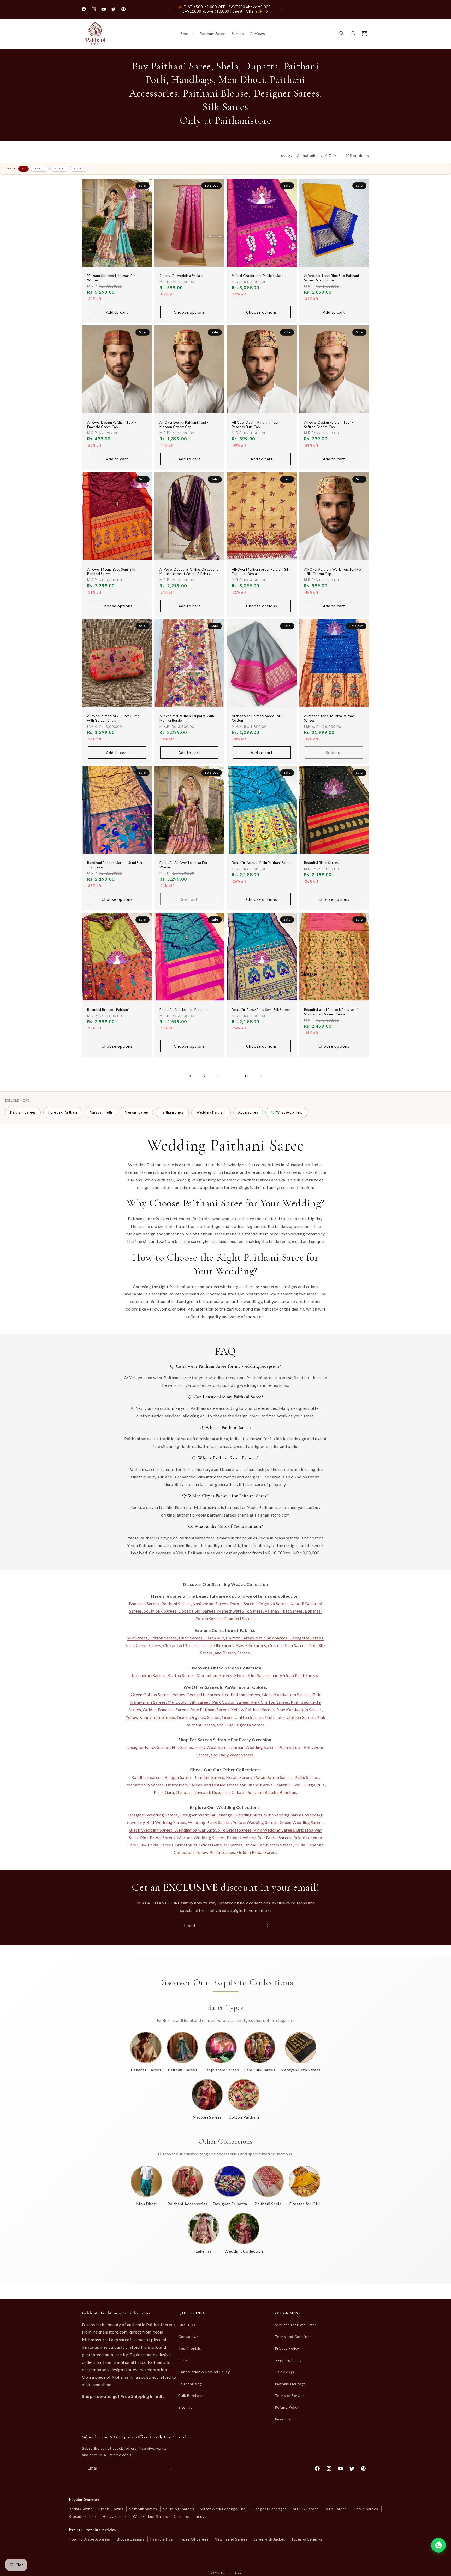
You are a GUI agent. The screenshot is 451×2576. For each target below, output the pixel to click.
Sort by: (286, 155)
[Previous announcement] (170, 9)
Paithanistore (231, 2573)
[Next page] (261, 1076)
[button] (187, 34)
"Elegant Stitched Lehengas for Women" (111, 278)
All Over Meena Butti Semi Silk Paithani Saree (111, 572)
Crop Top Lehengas (191, 2516)
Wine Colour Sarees (150, 2516)
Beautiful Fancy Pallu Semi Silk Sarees (261, 1010)
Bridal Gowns (81, 2509)
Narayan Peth (101, 1112)
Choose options (189, 312)
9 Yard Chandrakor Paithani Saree (259, 276)
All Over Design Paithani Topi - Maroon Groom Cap (184, 425)
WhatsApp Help (289, 1112)
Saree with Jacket (269, 2539)
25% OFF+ (59, 169)
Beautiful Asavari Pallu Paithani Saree (261, 863)
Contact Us (188, 2337)
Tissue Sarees (366, 2509)
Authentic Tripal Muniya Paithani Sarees (330, 718)
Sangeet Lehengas (270, 2509)
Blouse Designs (131, 2539)
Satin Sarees (336, 2509)
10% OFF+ (40, 169)
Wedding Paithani (211, 1112)
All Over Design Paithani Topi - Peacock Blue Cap (256, 425)
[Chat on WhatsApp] (438, 2545)
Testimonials (190, 2349)
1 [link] (190, 1076)
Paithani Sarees (23, 1112)
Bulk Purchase (191, 2396)
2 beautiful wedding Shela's (181, 276)
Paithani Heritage (290, 2384)
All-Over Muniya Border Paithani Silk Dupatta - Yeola (261, 572)
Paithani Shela (172, 1112)
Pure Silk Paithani (63, 1112)
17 (247, 1076)
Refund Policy (287, 2407)
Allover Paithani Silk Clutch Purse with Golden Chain (113, 718)
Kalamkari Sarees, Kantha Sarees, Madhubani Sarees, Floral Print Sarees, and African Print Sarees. (225, 1675)
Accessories (248, 1112)
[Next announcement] (281, 9)
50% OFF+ (79, 169)
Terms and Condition (293, 2337)
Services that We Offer (296, 2325)
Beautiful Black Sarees (321, 863)
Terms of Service (290, 2396)
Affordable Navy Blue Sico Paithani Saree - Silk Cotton (331, 278)
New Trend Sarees (231, 2539)
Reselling (283, 2419)
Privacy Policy (287, 2349)
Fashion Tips (162, 2539)
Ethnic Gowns (111, 2509)
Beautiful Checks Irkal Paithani (183, 1010)
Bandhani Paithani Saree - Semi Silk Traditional (115, 865)
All (23, 169)
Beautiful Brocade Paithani (108, 1010)
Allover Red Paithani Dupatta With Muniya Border (187, 718)
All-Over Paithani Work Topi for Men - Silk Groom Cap (333, 572)
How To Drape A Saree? (90, 2539)
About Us (187, 2325)
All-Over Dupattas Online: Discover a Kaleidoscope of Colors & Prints (189, 572)
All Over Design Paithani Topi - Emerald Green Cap (112, 425)
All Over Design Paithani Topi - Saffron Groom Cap (328, 425)
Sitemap (185, 2407)
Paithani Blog (190, 2384)
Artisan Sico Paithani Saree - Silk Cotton (257, 718)
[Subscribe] (266, 1926)
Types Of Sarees (194, 2539)
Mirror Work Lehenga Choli (224, 2509)
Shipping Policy (288, 2360)
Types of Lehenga (307, 2539)
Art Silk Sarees (306, 2509)
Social (183, 2360)
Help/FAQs (284, 2372)
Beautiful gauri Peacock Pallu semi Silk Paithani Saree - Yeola (331, 1012)
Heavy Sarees (115, 2516)
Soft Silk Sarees (143, 2509)
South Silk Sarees (179, 2509)
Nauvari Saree (136, 1112)
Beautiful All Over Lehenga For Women (183, 865)
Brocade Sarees (83, 2516)
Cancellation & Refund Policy (204, 2372)
